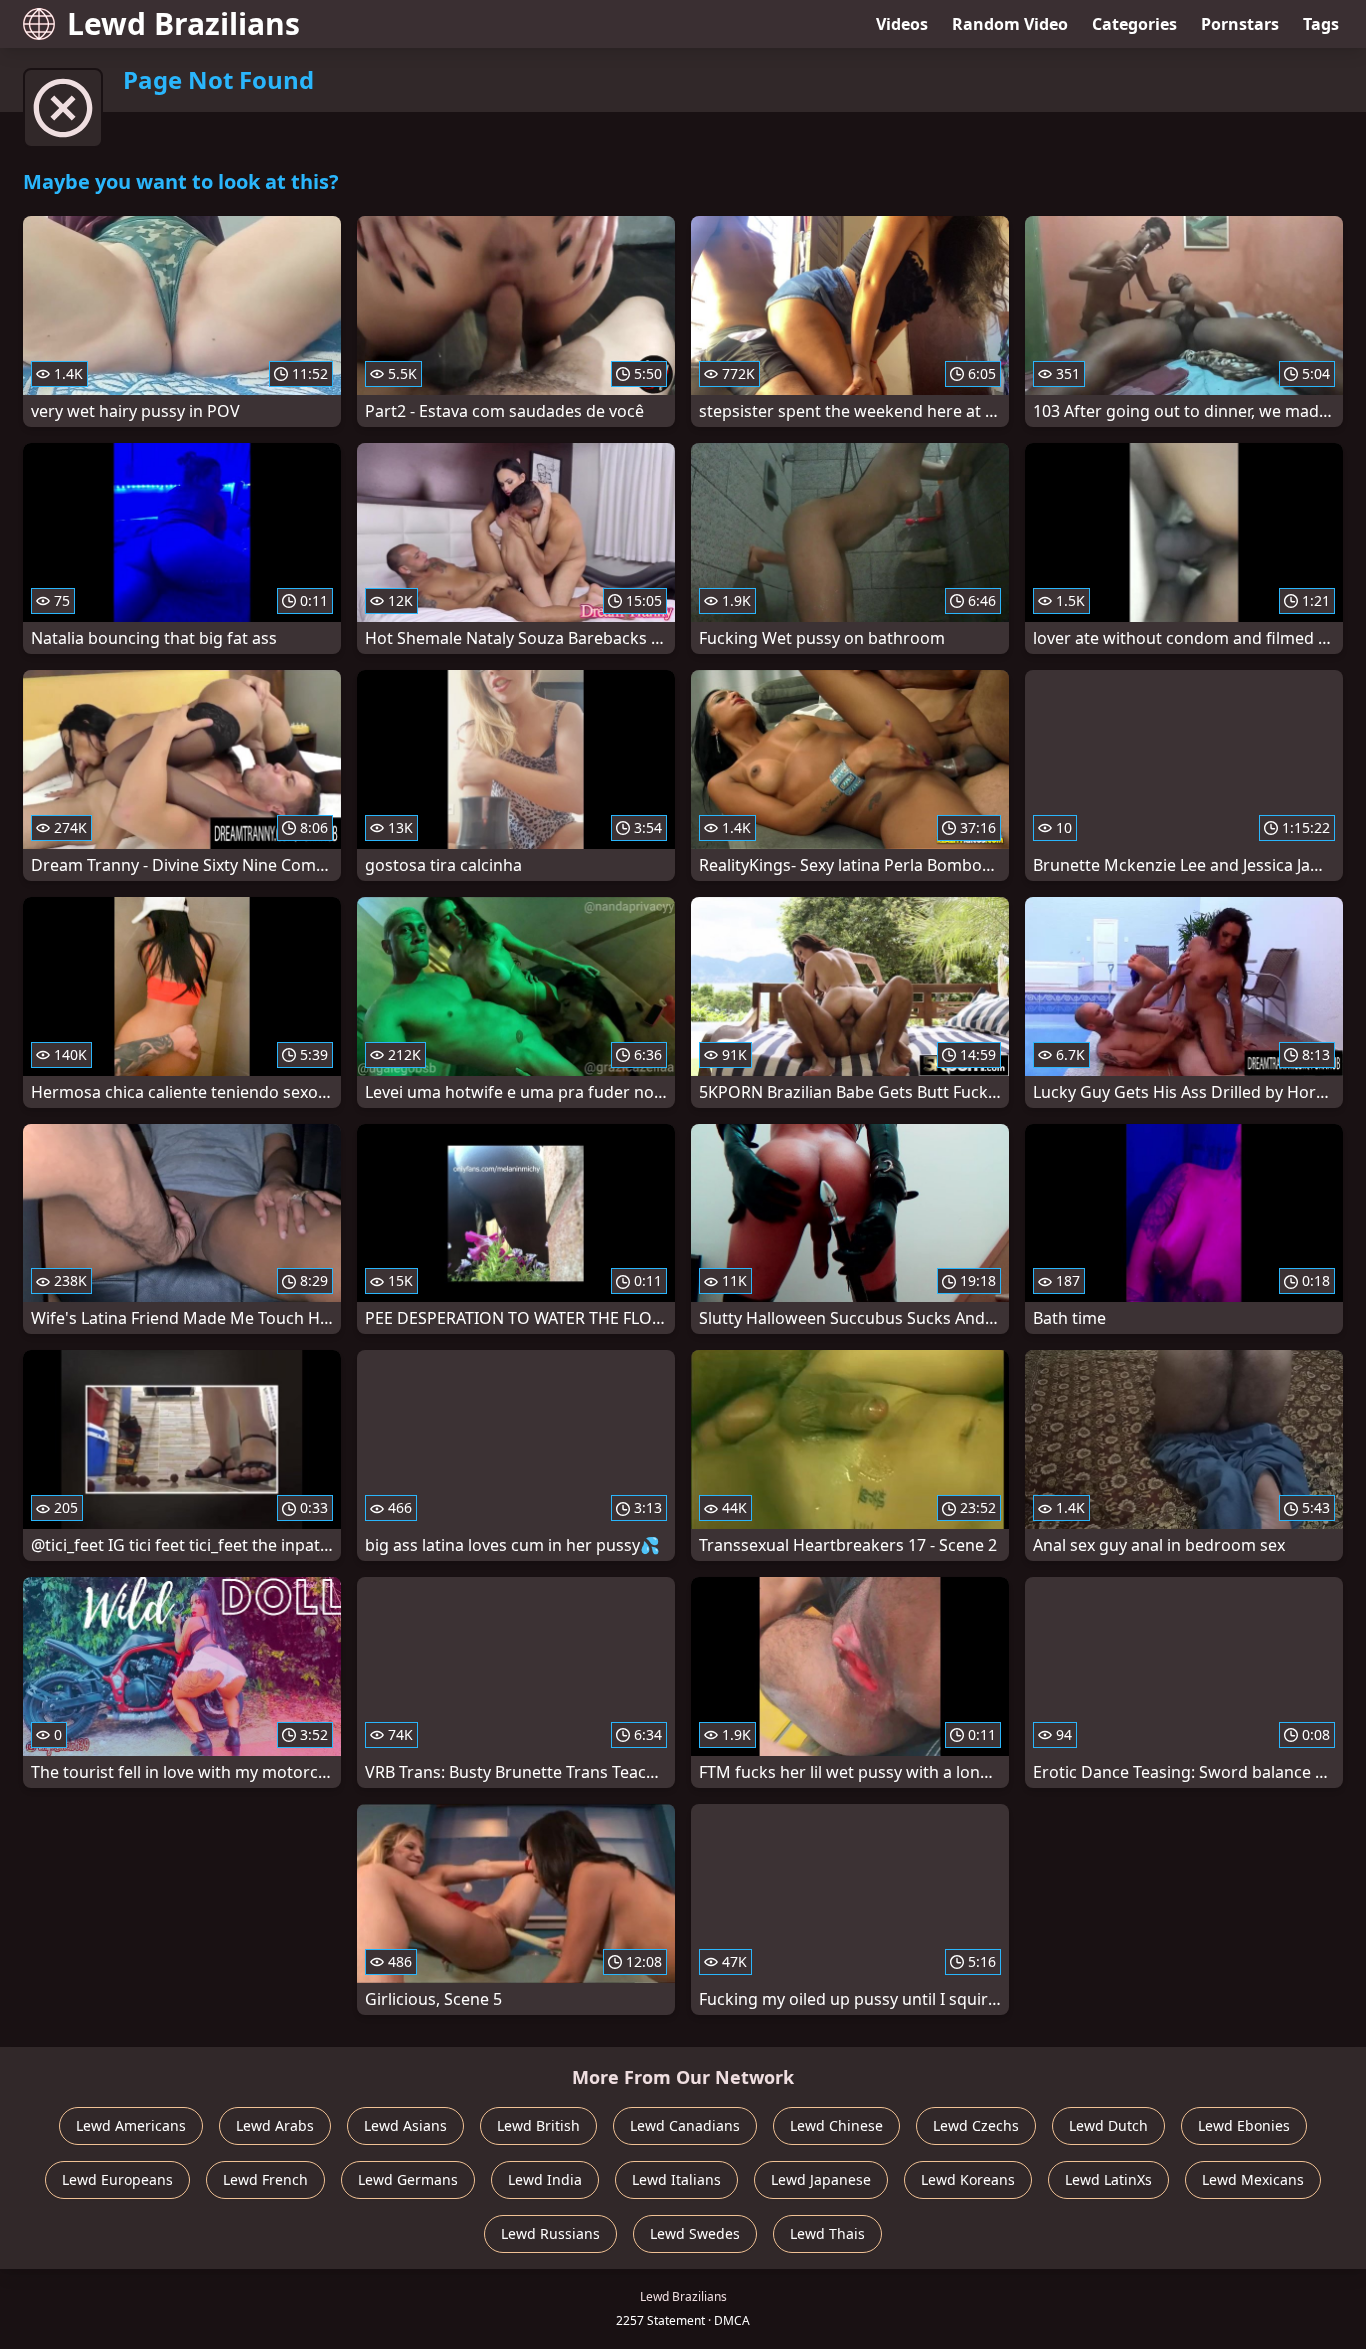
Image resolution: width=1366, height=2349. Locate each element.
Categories (1134, 24)
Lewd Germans (408, 2179)
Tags (1321, 24)
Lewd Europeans (117, 2179)
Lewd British (538, 2125)
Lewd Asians (405, 2125)
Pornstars (1240, 24)
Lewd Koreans (968, 2179)
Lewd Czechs (976, 2125)
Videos (902, 24)
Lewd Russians (550, 2233)
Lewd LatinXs (1108, 2179)
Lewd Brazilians (183, 23)
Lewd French (265, 2179)
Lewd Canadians (685, 2125)
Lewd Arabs (275, 2125)
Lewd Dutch (1108, 2125)
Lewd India (545, 2179)
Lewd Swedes (695, 2233)
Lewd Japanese (821, 2179)
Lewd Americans (131, 2125)
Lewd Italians (676, 2179)
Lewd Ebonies (1244, 2125)
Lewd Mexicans (1253, 2179)
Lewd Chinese (836, 2125)
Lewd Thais (827, 2233)
